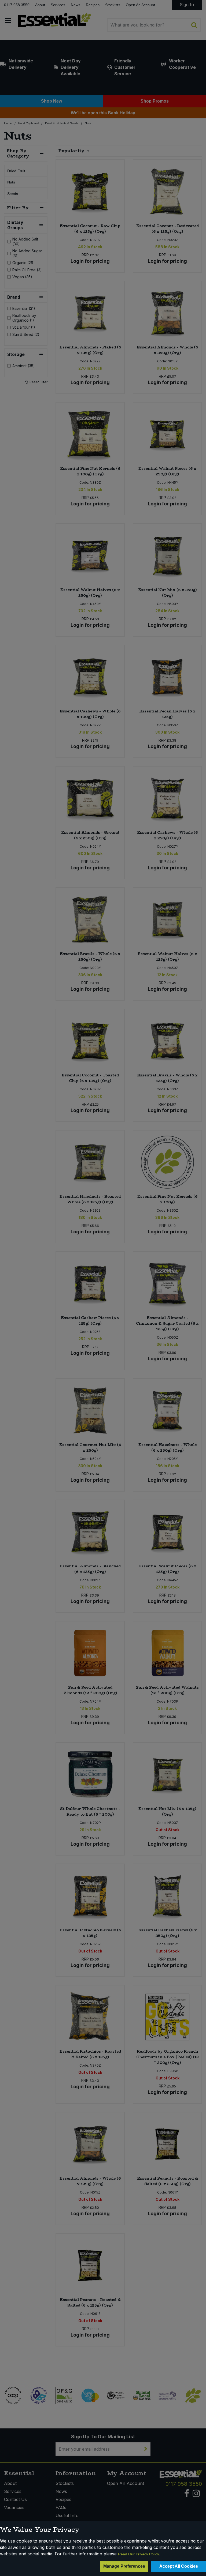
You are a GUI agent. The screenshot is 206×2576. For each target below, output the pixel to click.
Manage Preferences (124, 2566)
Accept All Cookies (179, 2566)
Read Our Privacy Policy (139, 2554)
